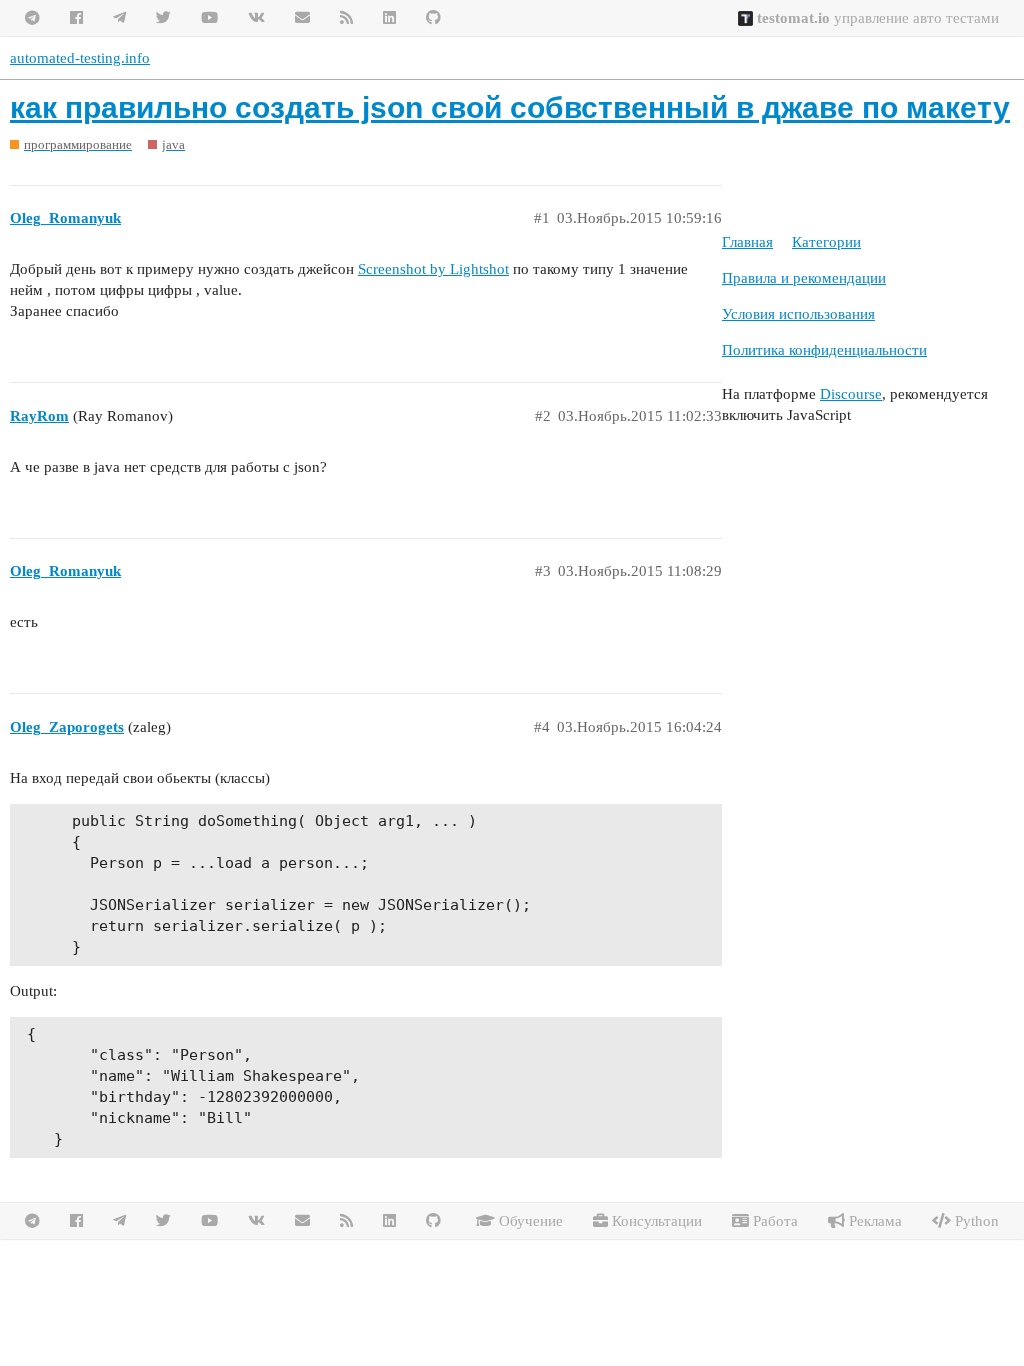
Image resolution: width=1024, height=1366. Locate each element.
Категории (826, 242)
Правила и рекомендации (804, 278)
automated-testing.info (80, 58)
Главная (747, 242)
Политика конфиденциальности (824, 350)
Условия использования (798, 314)
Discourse (851, 394)
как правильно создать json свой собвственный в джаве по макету (510, 107)
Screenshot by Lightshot (433, 269)
